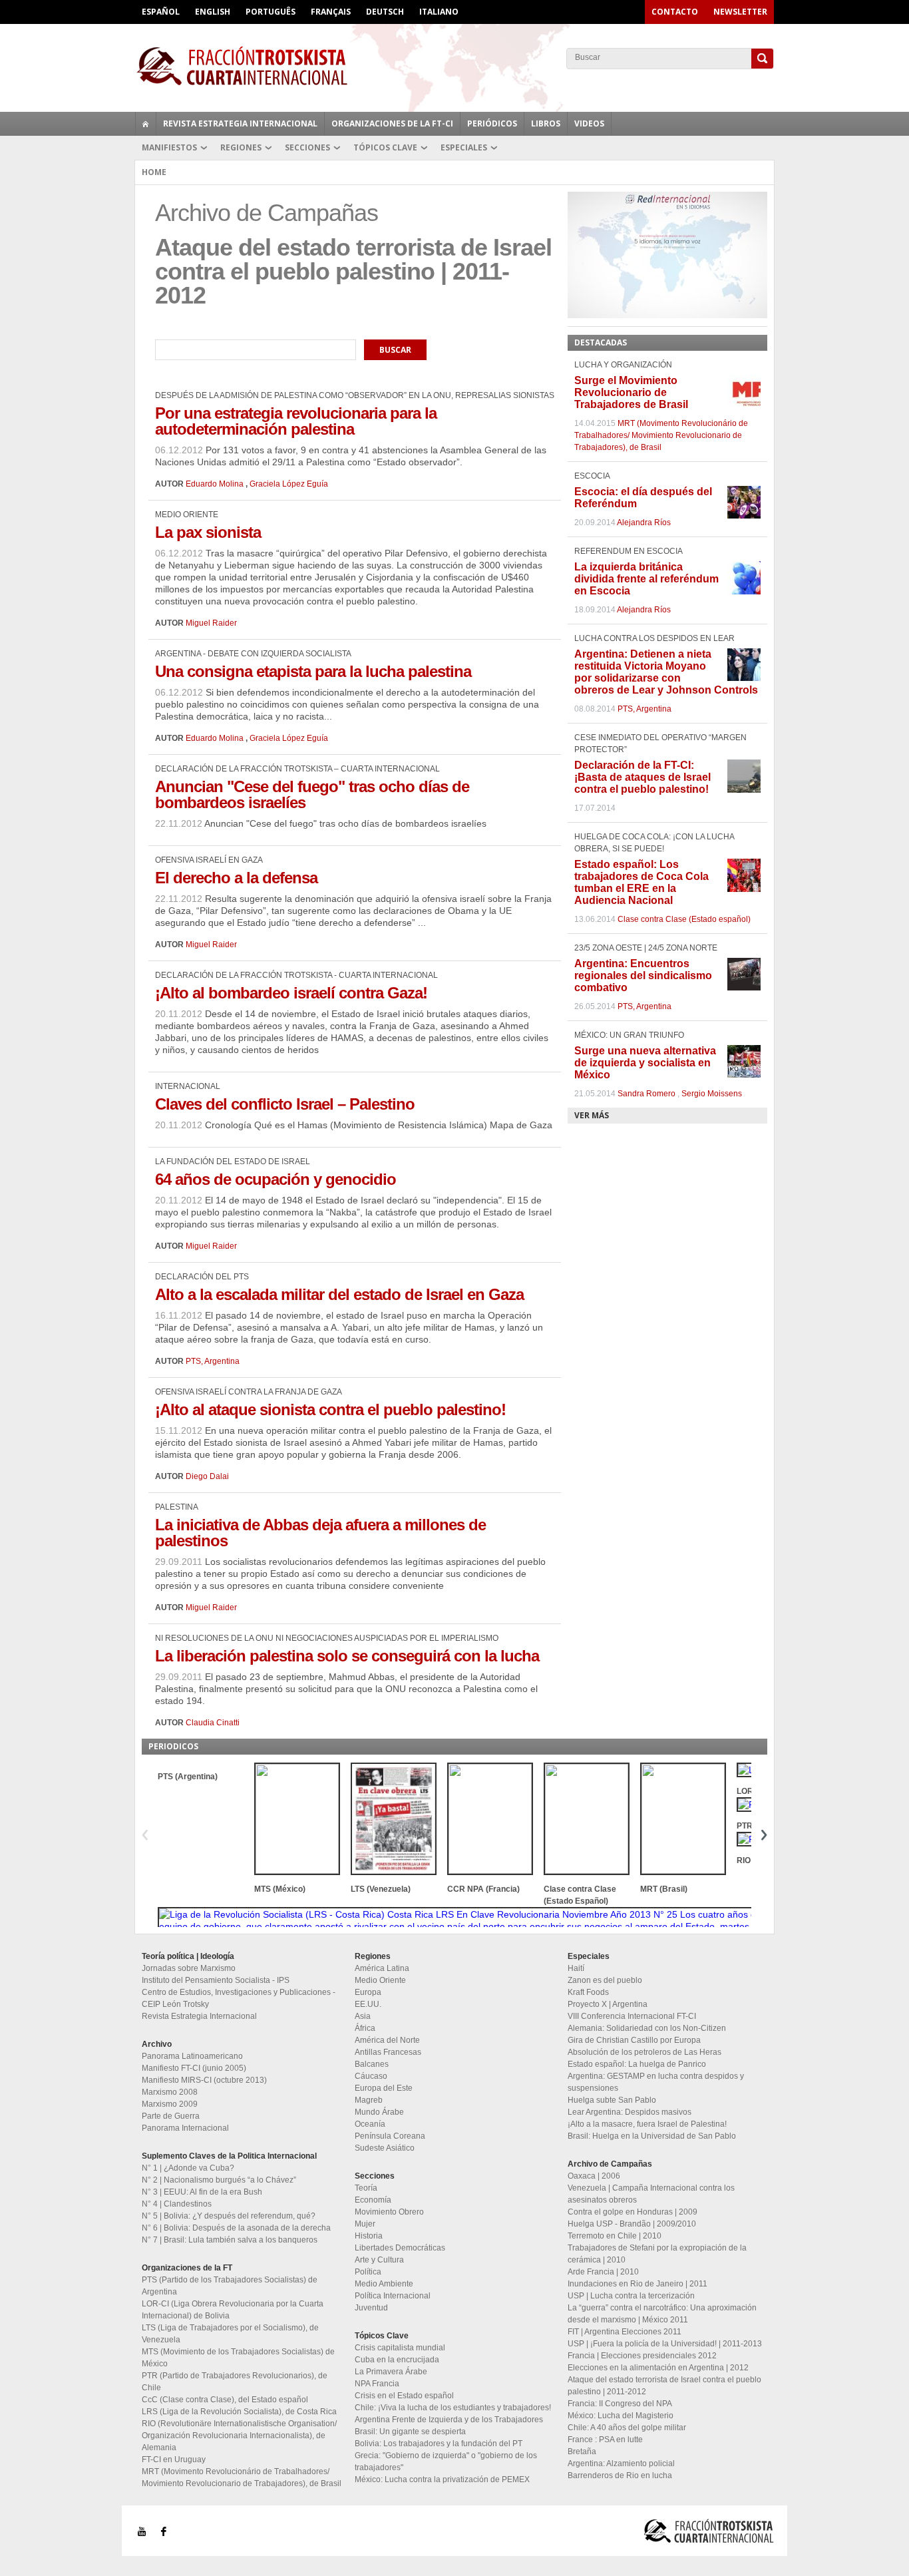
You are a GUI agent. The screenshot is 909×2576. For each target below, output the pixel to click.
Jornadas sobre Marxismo (189, 1968)
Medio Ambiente (384, 2284)
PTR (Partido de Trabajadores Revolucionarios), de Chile (235, 2382)
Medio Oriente (380, 1980)
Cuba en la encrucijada (397, 2360)
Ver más (592, 1115)
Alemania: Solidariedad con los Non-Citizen (647, 2028)
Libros (546, 123)
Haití (576, 1968)
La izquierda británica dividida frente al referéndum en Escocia (646, 579)
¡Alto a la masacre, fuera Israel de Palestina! (647, 2124)
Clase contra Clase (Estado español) (684, 919)
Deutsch (385, 12)
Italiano (439, 12)
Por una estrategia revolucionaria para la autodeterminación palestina (296, 421)
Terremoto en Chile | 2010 (615, 2236)
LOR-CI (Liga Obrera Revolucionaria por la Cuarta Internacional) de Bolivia (233, 2310)
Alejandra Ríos (644, 523)
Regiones (241, 147)
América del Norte (387, 2040)
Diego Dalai (207, 1476)
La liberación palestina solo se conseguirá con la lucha (347, 1656)
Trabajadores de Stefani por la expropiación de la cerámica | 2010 (657, 2254)
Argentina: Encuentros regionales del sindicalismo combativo (643, 975)
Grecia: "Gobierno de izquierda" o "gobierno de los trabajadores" (446, 2462)
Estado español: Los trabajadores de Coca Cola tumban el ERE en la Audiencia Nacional (641, 882)
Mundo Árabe (379, 2112)
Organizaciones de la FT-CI (392, 123)
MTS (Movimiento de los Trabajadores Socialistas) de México (238, 2358)
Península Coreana (390, 2136)
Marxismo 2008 (170, 2092)
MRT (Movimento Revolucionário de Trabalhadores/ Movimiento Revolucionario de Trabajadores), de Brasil (661, 435)
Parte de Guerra (171, 2116)
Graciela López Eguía (289, 484)
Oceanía (370, 2124)
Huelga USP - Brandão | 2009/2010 (632, 2224)
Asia (363, 2016)
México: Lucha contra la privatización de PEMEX (442, 2479)
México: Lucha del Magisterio (621, 2416)
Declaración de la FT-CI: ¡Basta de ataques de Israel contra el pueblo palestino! (642, 777)
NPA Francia (377, 2384)
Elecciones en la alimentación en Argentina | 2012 (658, 2368)
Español (161, 12)
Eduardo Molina (215, 484)
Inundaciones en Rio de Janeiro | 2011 (637, 2284)
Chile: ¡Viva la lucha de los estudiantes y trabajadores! (453, 2408)
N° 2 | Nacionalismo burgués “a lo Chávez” (219, 2180)
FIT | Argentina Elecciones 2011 (625, 2332)
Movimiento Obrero (389, 2212)
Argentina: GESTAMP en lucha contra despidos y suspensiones (656, 2082)
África (365, 2028)
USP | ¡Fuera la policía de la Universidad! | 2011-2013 (665, 2344)
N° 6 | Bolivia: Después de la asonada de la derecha (236, 2228)
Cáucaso (371, 2076)
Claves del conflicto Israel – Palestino (285, 1104)
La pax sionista (208, 532)
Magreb (369, 2100)
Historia (369, 2236)
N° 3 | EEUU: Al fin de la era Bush (202, 2192)
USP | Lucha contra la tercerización (631, 2296)
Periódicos (492, 123)
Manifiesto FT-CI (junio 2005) (194, 2068)
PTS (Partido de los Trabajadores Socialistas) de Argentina (230, 2286)
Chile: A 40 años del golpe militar (627, 2428)
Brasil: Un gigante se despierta (410, 2432)
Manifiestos (169, 147)
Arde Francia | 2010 (603, 2272)
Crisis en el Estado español (404, 2396)
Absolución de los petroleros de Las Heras (644, 2052)
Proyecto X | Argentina (608, 2004)
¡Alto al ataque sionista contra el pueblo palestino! (330, 1409)
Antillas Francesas (388, 2052)
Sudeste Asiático (385, 2148)
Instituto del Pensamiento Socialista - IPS (216, 1980)
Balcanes (372, 2064)
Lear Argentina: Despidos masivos (630, 2112)
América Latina (382, 1968)
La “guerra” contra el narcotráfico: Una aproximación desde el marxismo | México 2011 (662, 2314)
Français (331, 12)
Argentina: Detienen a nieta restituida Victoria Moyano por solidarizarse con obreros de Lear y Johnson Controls (666, 672)
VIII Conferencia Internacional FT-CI (632, 2016)
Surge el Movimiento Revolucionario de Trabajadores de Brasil (631, 392)
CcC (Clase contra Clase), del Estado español (225, 2400)
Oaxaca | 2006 (594, 2176)
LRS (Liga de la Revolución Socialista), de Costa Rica (239, 2412)
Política (368, 2272)
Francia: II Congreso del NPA (620, 2404)
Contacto (675, 12)
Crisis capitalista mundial (400, 2348)
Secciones (307, 147)
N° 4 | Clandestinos (177, 2204)
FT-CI (454, 66)
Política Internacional (393, 2296)
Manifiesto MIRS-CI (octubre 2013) (204, 2080)
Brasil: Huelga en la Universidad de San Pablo (652, 2136)
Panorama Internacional (185, 2128)
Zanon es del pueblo (605, 1980)
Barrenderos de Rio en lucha (620, 2475)
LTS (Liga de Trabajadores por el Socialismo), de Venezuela (230, 2334)
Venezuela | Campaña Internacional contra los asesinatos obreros (651, 2194)
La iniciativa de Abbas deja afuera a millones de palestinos (320, 1533)
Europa (368, 1992)
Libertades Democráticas (400, 2248)
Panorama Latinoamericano (192, 2056)
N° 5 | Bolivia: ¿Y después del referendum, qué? (229, 2216)
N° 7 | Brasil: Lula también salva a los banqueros (230, 2240)
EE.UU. (368, 2004)
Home (154, 172)
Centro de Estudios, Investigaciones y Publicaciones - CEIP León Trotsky (239, 1998)
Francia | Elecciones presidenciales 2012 (642, 2356)
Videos (589, 123)
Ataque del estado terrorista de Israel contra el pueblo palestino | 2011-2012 (664, 2386)
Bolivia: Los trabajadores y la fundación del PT (439, 2444)
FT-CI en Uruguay (174, 2460)
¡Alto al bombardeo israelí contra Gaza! (291, 993)
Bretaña (582, 2452)
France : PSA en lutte (605, 2440)
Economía (373, 2200)
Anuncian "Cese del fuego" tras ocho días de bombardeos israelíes (312, 794)
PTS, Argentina (213, 1361)
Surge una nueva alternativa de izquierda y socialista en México (645, 1063)
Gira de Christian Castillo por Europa (634, 2040)
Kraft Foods (588, 1992)
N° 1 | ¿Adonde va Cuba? (188, 2168)
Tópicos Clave (385, 147)
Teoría (366, 2188)
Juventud (371, 2308)
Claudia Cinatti (213, 1723)
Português (271, 12)
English (213, 12)
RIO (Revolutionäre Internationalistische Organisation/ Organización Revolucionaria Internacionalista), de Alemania (239, 2436)
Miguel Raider (211, 623)
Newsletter (740, 12)
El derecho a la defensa (236, 878)
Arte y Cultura (379, 2260)
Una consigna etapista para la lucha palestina (313, 671)
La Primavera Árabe (391, 2372)
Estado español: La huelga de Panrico (637, 2064)
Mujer (365, 2224)
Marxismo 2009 (170, 2104)
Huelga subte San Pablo (612, 2100)
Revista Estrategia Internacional (240, 123)
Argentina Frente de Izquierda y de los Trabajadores (449, 2420)
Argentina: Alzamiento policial (621, 2464)
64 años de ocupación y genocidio (275, 1179)
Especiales (464, 147)
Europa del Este (384, 2088)
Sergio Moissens (712, 1094)
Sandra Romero (646, 1094)
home (146, 124)
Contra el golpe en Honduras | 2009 (633, 2212)
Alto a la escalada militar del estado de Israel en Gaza (339, 1294)
